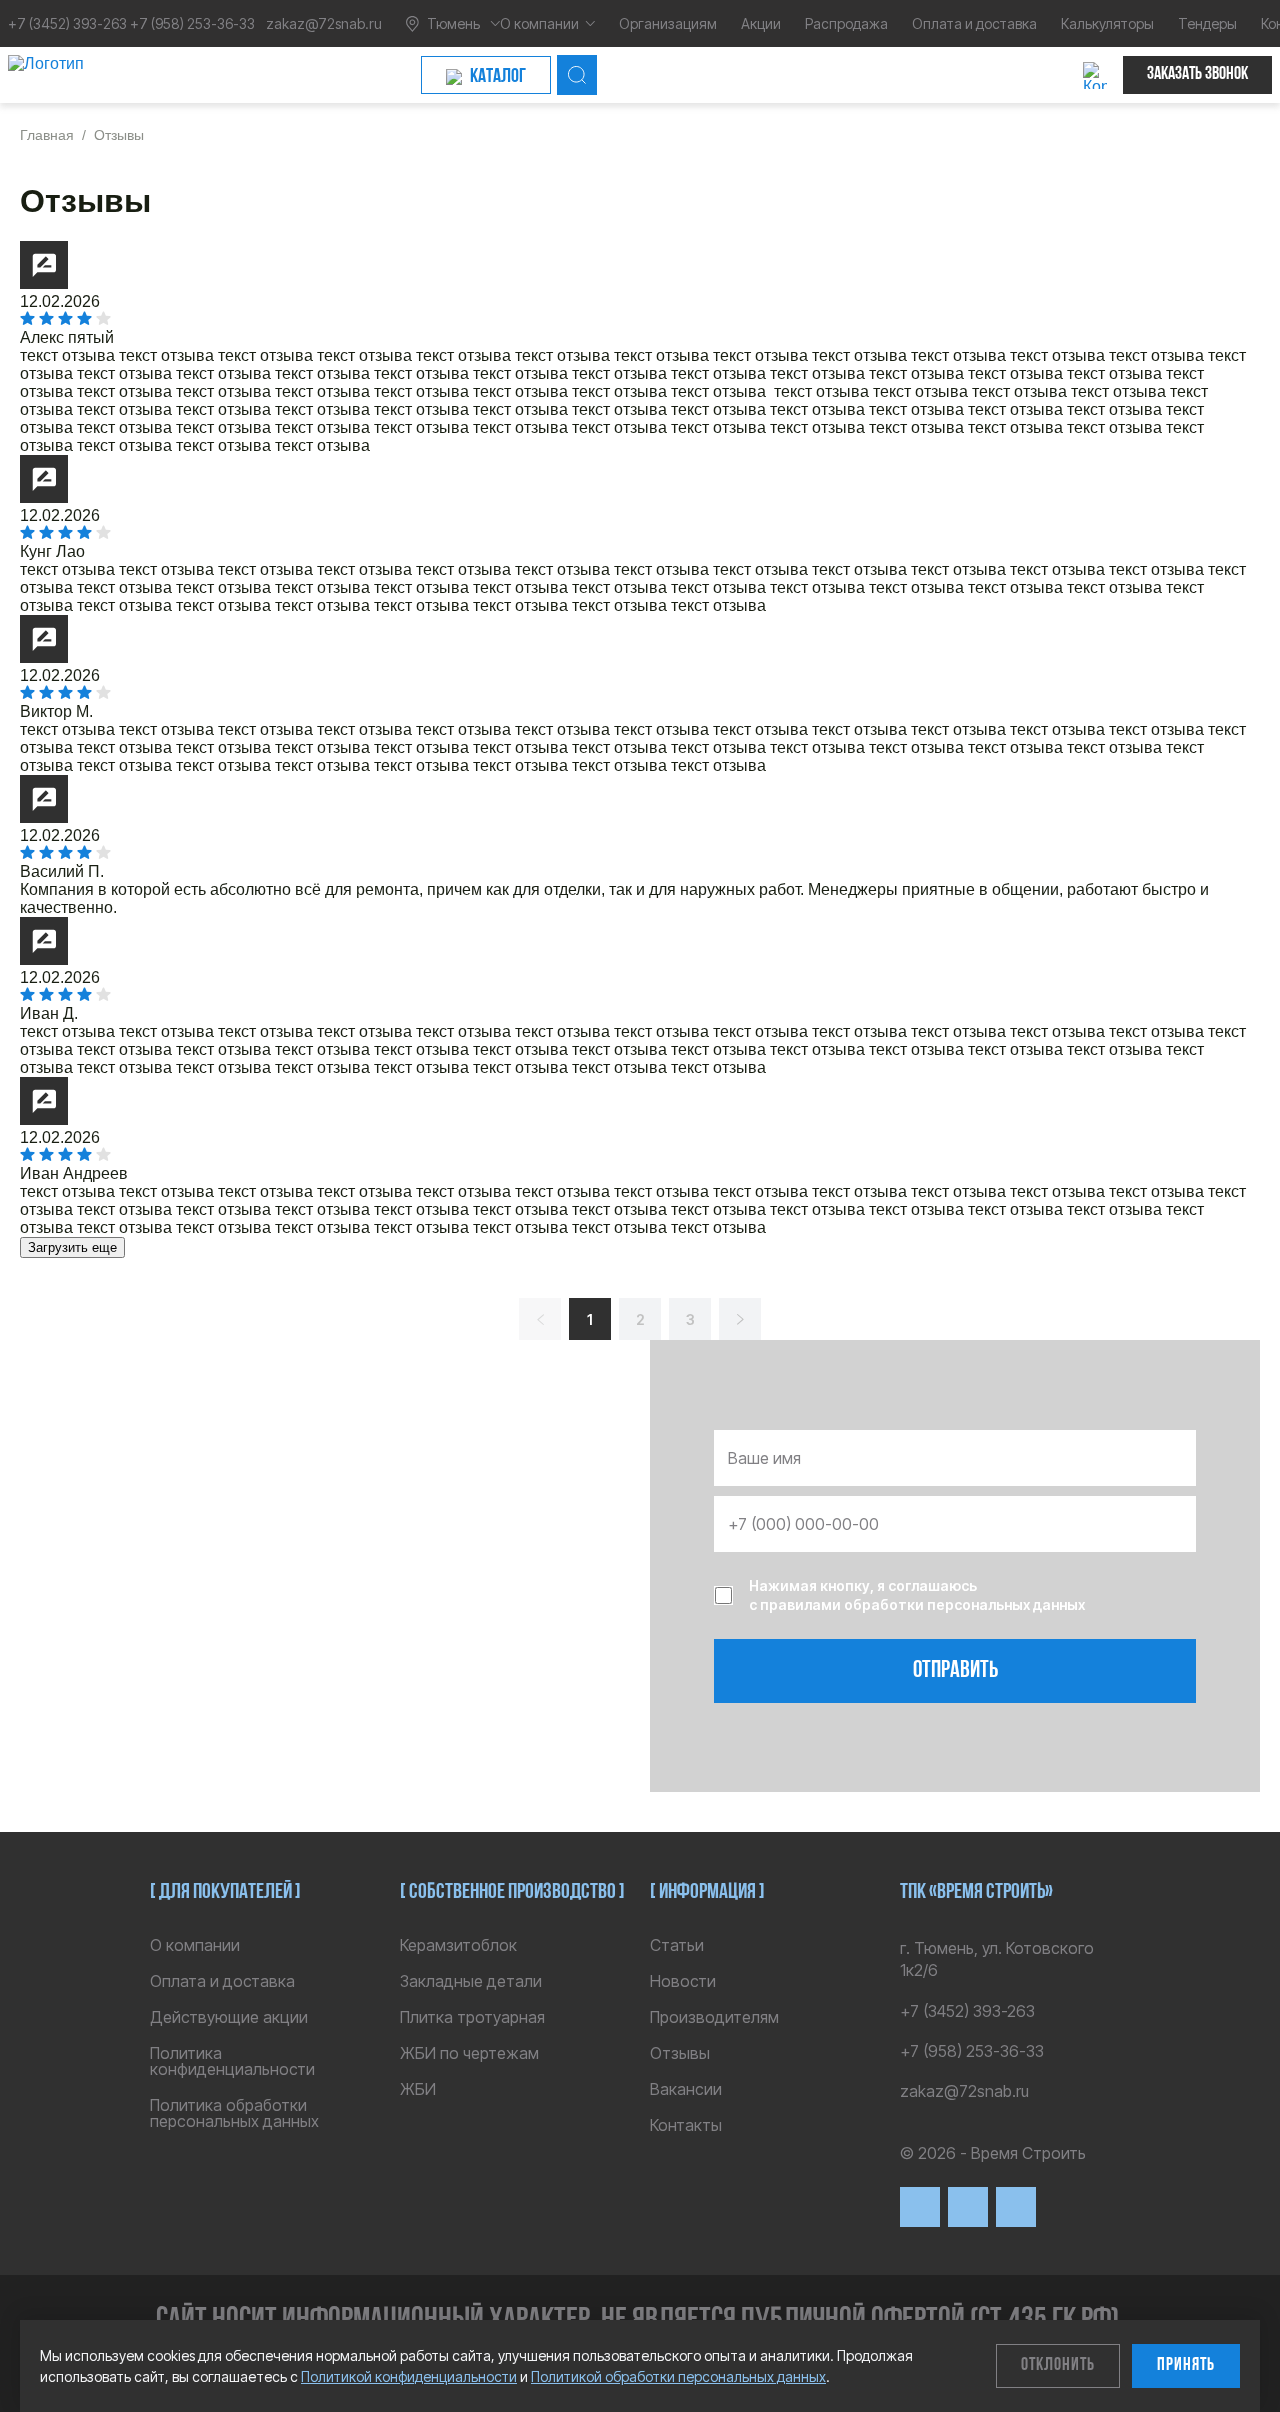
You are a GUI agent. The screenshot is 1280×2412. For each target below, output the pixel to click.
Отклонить (1058, 2366)
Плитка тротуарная (472, 2017)
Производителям (714, 2017)
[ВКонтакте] (920, 2207)
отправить (955, 1671)
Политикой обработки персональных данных (678, 2376)
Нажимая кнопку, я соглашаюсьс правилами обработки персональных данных (917, 1595)
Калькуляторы (1107, 23)
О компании (539, 23)
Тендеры (1207, 23)
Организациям (668, 23)
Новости (683, 1981)
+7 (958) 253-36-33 (186, 23)
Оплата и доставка (974, 23)
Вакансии (686, 2089)
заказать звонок (1197, 75)
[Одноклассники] (1016, 2207)
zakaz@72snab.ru (324, 23)
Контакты (686, 2125)
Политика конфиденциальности (232, 2061)
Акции (761, 23)
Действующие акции (229, 2017)
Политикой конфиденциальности (409, 2376)
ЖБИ (418, 2089)
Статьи (677, 1945)
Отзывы (680, 2053)
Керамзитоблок (458, 1945)
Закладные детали (471, 1981)
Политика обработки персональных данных (234, 2113)
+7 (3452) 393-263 (64, 23)
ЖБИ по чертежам (469, 2053)
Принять (1186, 2366)
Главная (47, 135)
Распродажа (846, 23)
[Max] (968, 2207)
